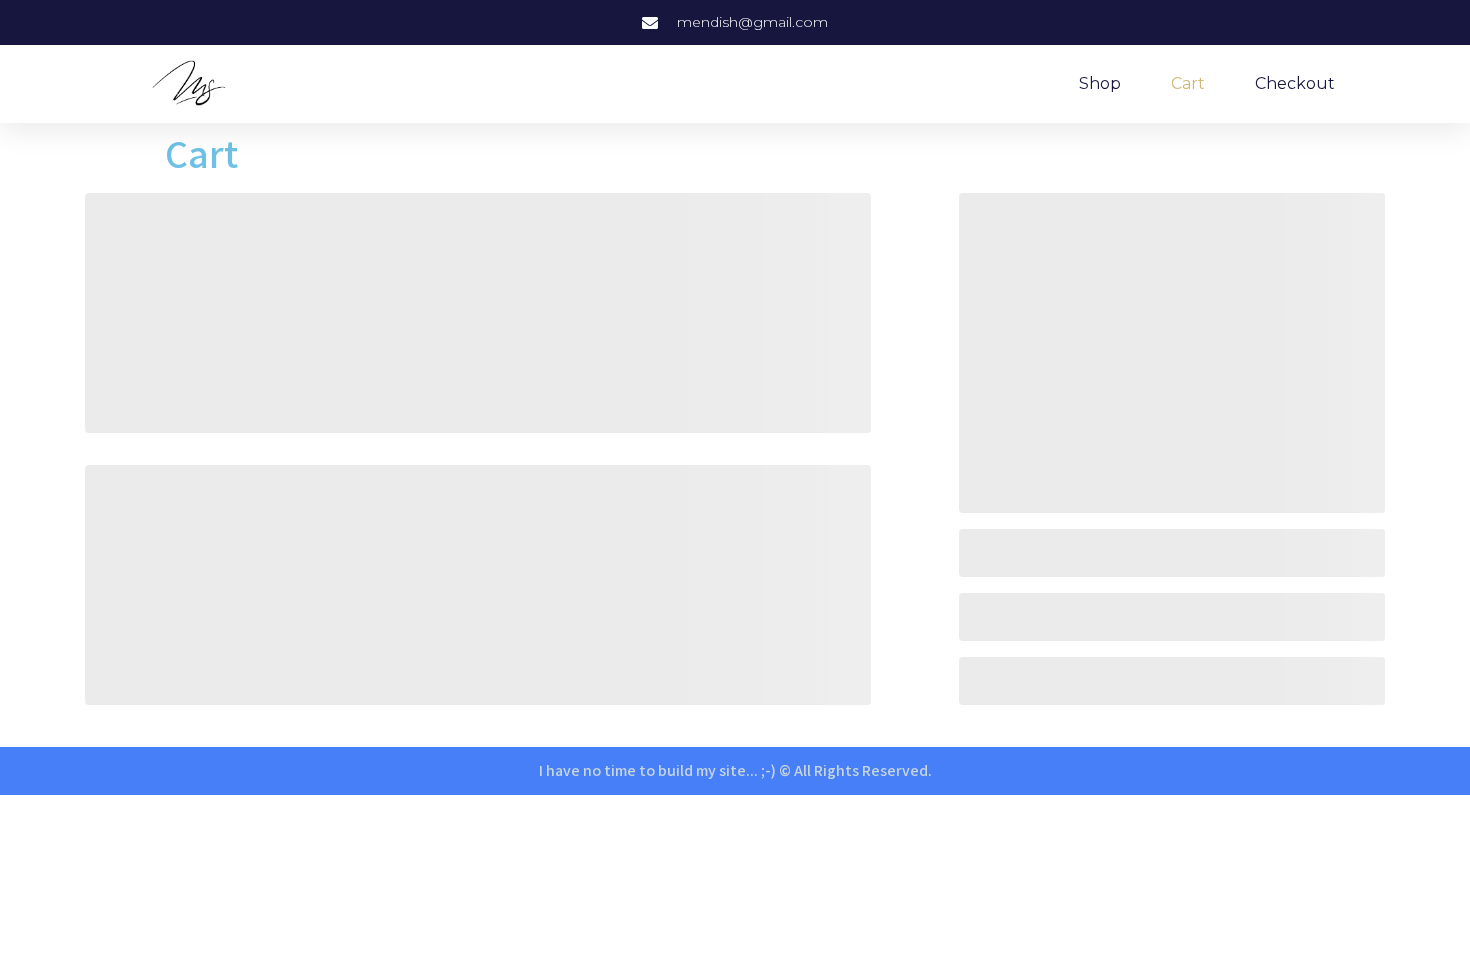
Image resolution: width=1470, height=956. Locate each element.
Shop (1100, 83)
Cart (1188, 83)
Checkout (1295, 83)
